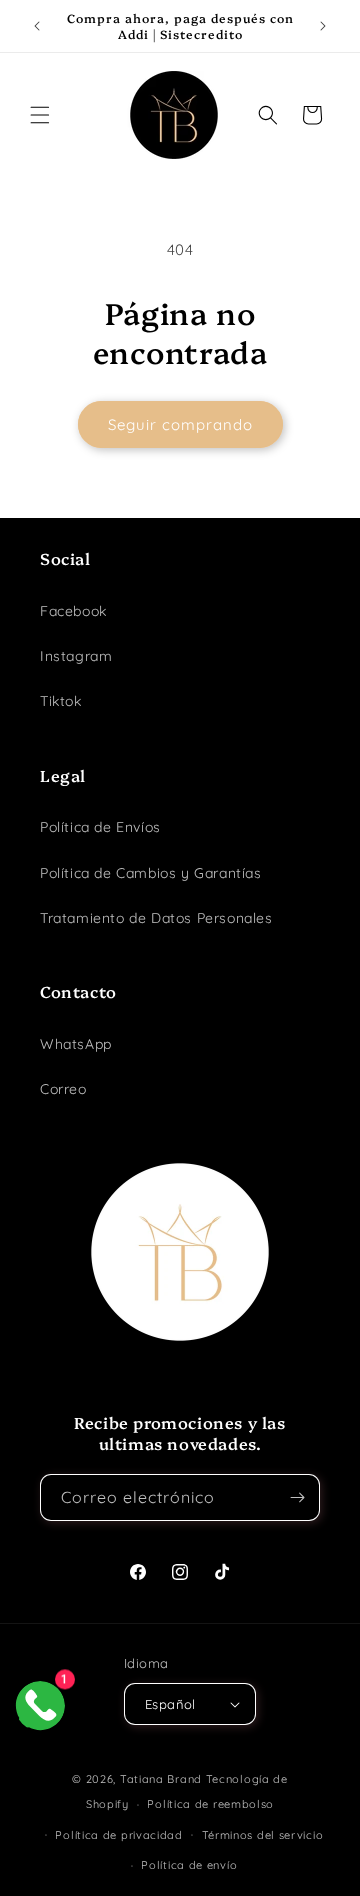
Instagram (76, 656)
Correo (63, 1089)
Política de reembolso (210, 1804)
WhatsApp (76, 1044)
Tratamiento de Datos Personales (156, 918)
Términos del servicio (263, 1835)
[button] (40, 115)
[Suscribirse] (297, 1497)
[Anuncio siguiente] (323, 26)
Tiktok (61, 701)
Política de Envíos (100, 827)
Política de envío (189, 1865)
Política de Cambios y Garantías (151, 873)
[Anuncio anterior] (37, 26)
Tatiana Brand (161, 1779)
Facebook (73, 611)
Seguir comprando (180, 424)
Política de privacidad (118, 1835)
